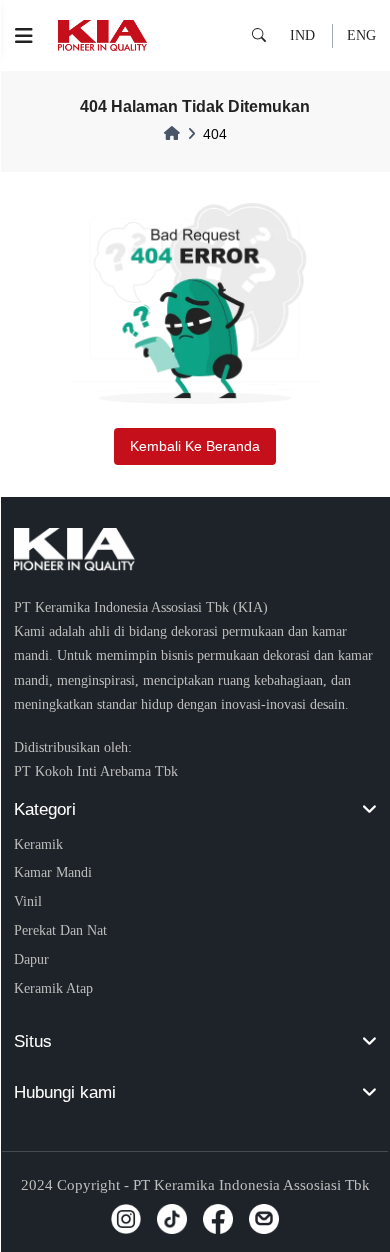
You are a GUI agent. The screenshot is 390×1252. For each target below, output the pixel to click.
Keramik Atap (53, 988)
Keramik (38, 844)
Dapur (31, 959)
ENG (361, 35)
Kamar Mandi (53, 872)
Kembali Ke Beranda (195, 446)
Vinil (28, 901)
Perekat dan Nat (60, 930)
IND (302, 35)
